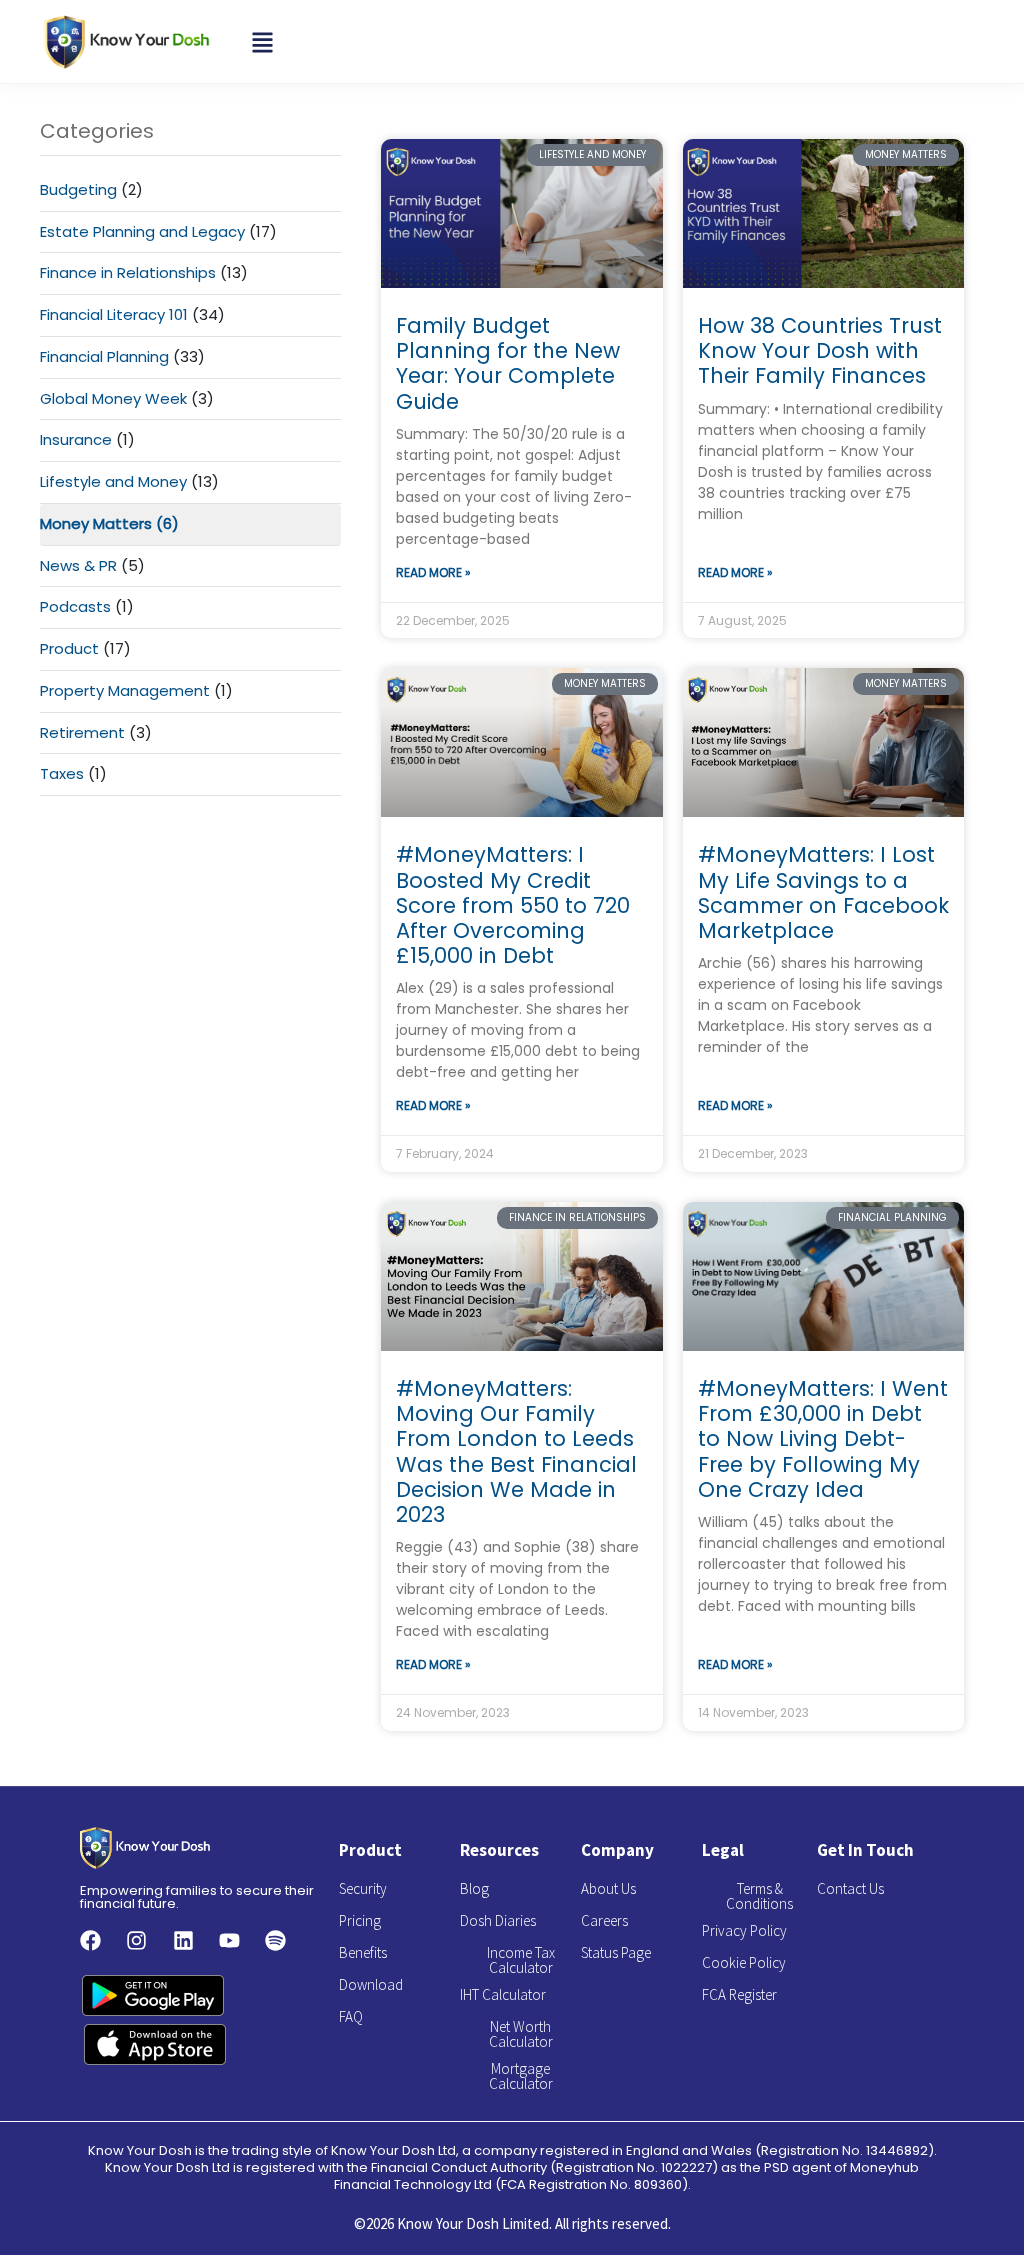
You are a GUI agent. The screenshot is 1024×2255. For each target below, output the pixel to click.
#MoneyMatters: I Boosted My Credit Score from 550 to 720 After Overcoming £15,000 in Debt (513, 905)
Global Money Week (113, 398)
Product (69, 648)
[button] (262, 41)
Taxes (62, 773)
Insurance (76, 439)
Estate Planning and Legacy (142, 231)
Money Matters (96, 523)
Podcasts (75, 606)
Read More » (433, 572)
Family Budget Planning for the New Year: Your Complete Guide (508, 363)
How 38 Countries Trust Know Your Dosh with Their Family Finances (820, 350)
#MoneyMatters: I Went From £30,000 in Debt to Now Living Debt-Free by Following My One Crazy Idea (823, 1439)
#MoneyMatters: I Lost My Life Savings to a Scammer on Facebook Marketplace (823, 892)
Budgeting (78, 189)
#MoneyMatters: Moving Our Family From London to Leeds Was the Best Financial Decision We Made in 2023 (516, 1451)
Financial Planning (104, 356)
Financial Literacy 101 (114, 314)
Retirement (82, 732)
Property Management (125, 690)
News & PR (78, 565)
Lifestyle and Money (113, 481)
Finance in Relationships (128, 272)
